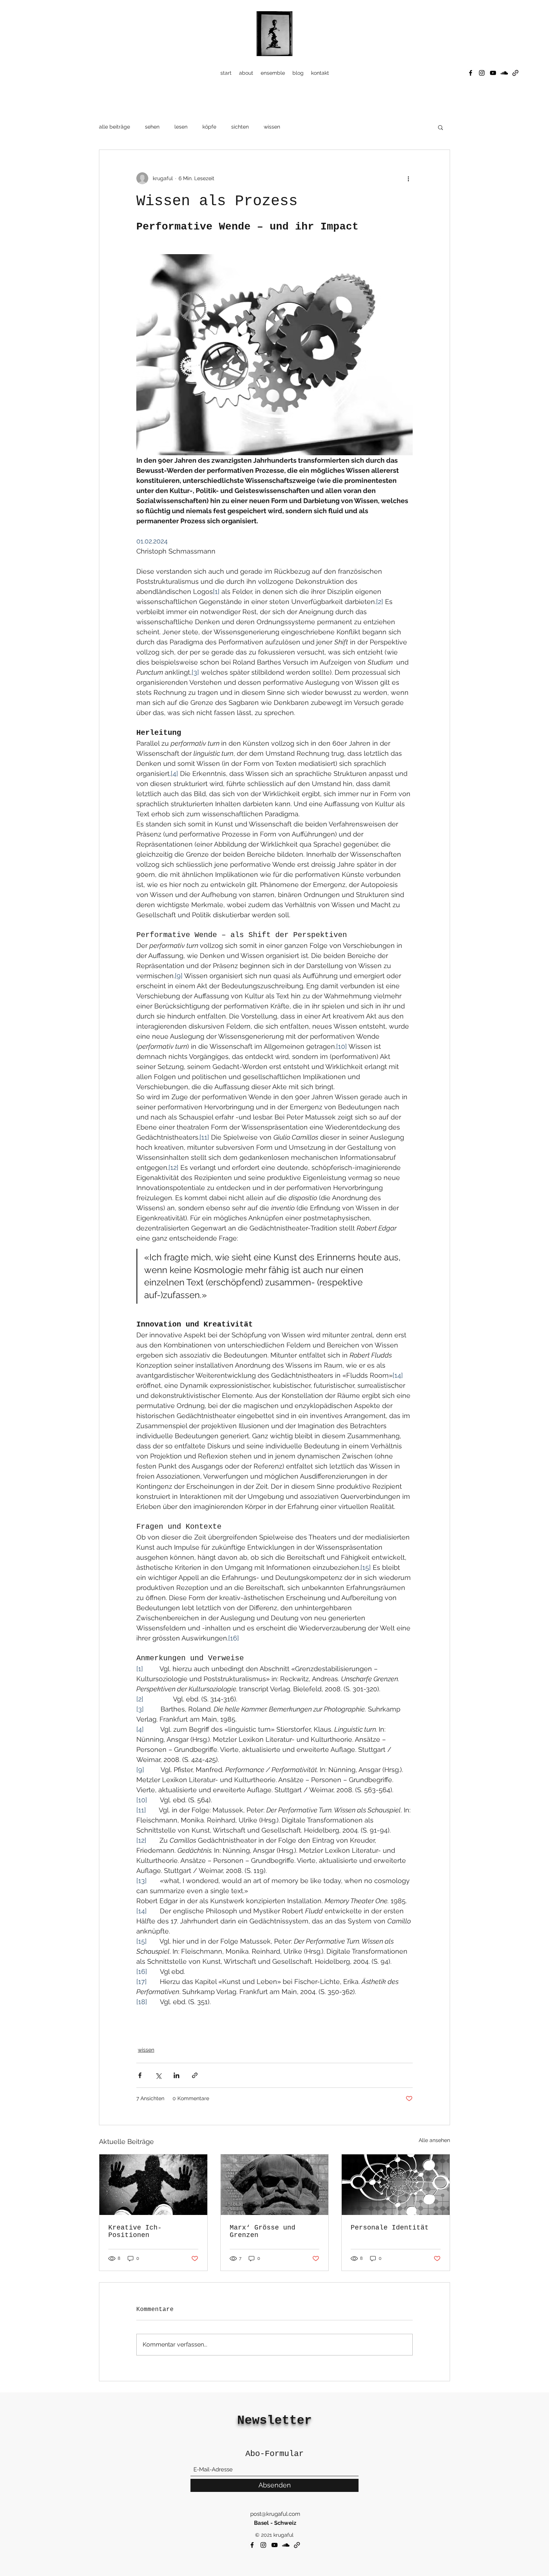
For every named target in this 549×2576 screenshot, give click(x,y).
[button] (441, 127)
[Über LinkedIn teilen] (176, 2075)
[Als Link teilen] (195, 2075)
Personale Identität (390, 2228)
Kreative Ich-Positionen (135, 2231)
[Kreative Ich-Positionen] (153, 2185)
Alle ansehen (434, 2140)
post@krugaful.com (275, 2514)
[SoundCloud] (504, 73)
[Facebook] (471, 73)
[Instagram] (482, 73)
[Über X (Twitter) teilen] (158, 2075)
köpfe (209, 127)
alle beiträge (114, 127)
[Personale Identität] (396, 2185)
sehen (152, 127)
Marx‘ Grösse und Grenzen (263, 2231)
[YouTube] (493, 73)
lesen (181, 127)
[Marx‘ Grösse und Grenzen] (275, 2185)
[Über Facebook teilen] (140, 2075)
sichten (240, 127)
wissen (272, 127)
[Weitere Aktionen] (408, 178)
